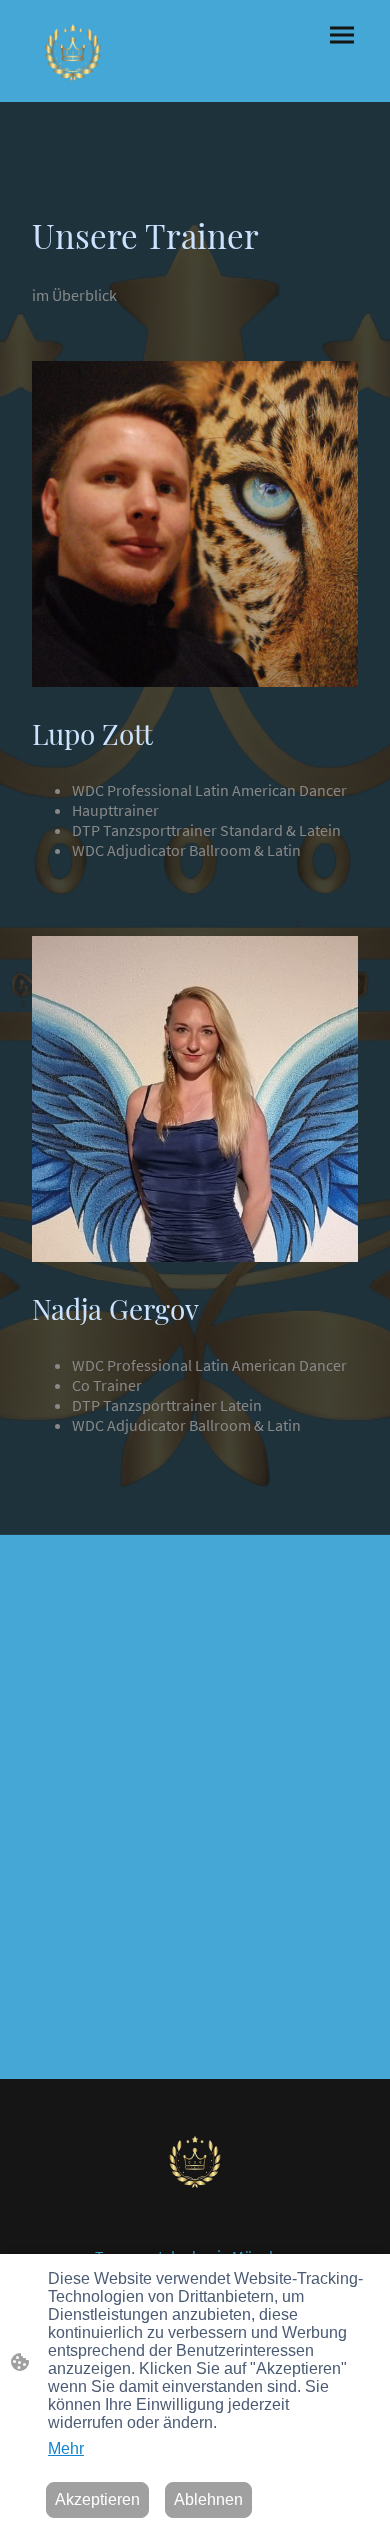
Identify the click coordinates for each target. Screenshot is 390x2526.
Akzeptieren (97, 2499)
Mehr (66, 2448)
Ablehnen (208, 2499)
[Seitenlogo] (73, 51)
